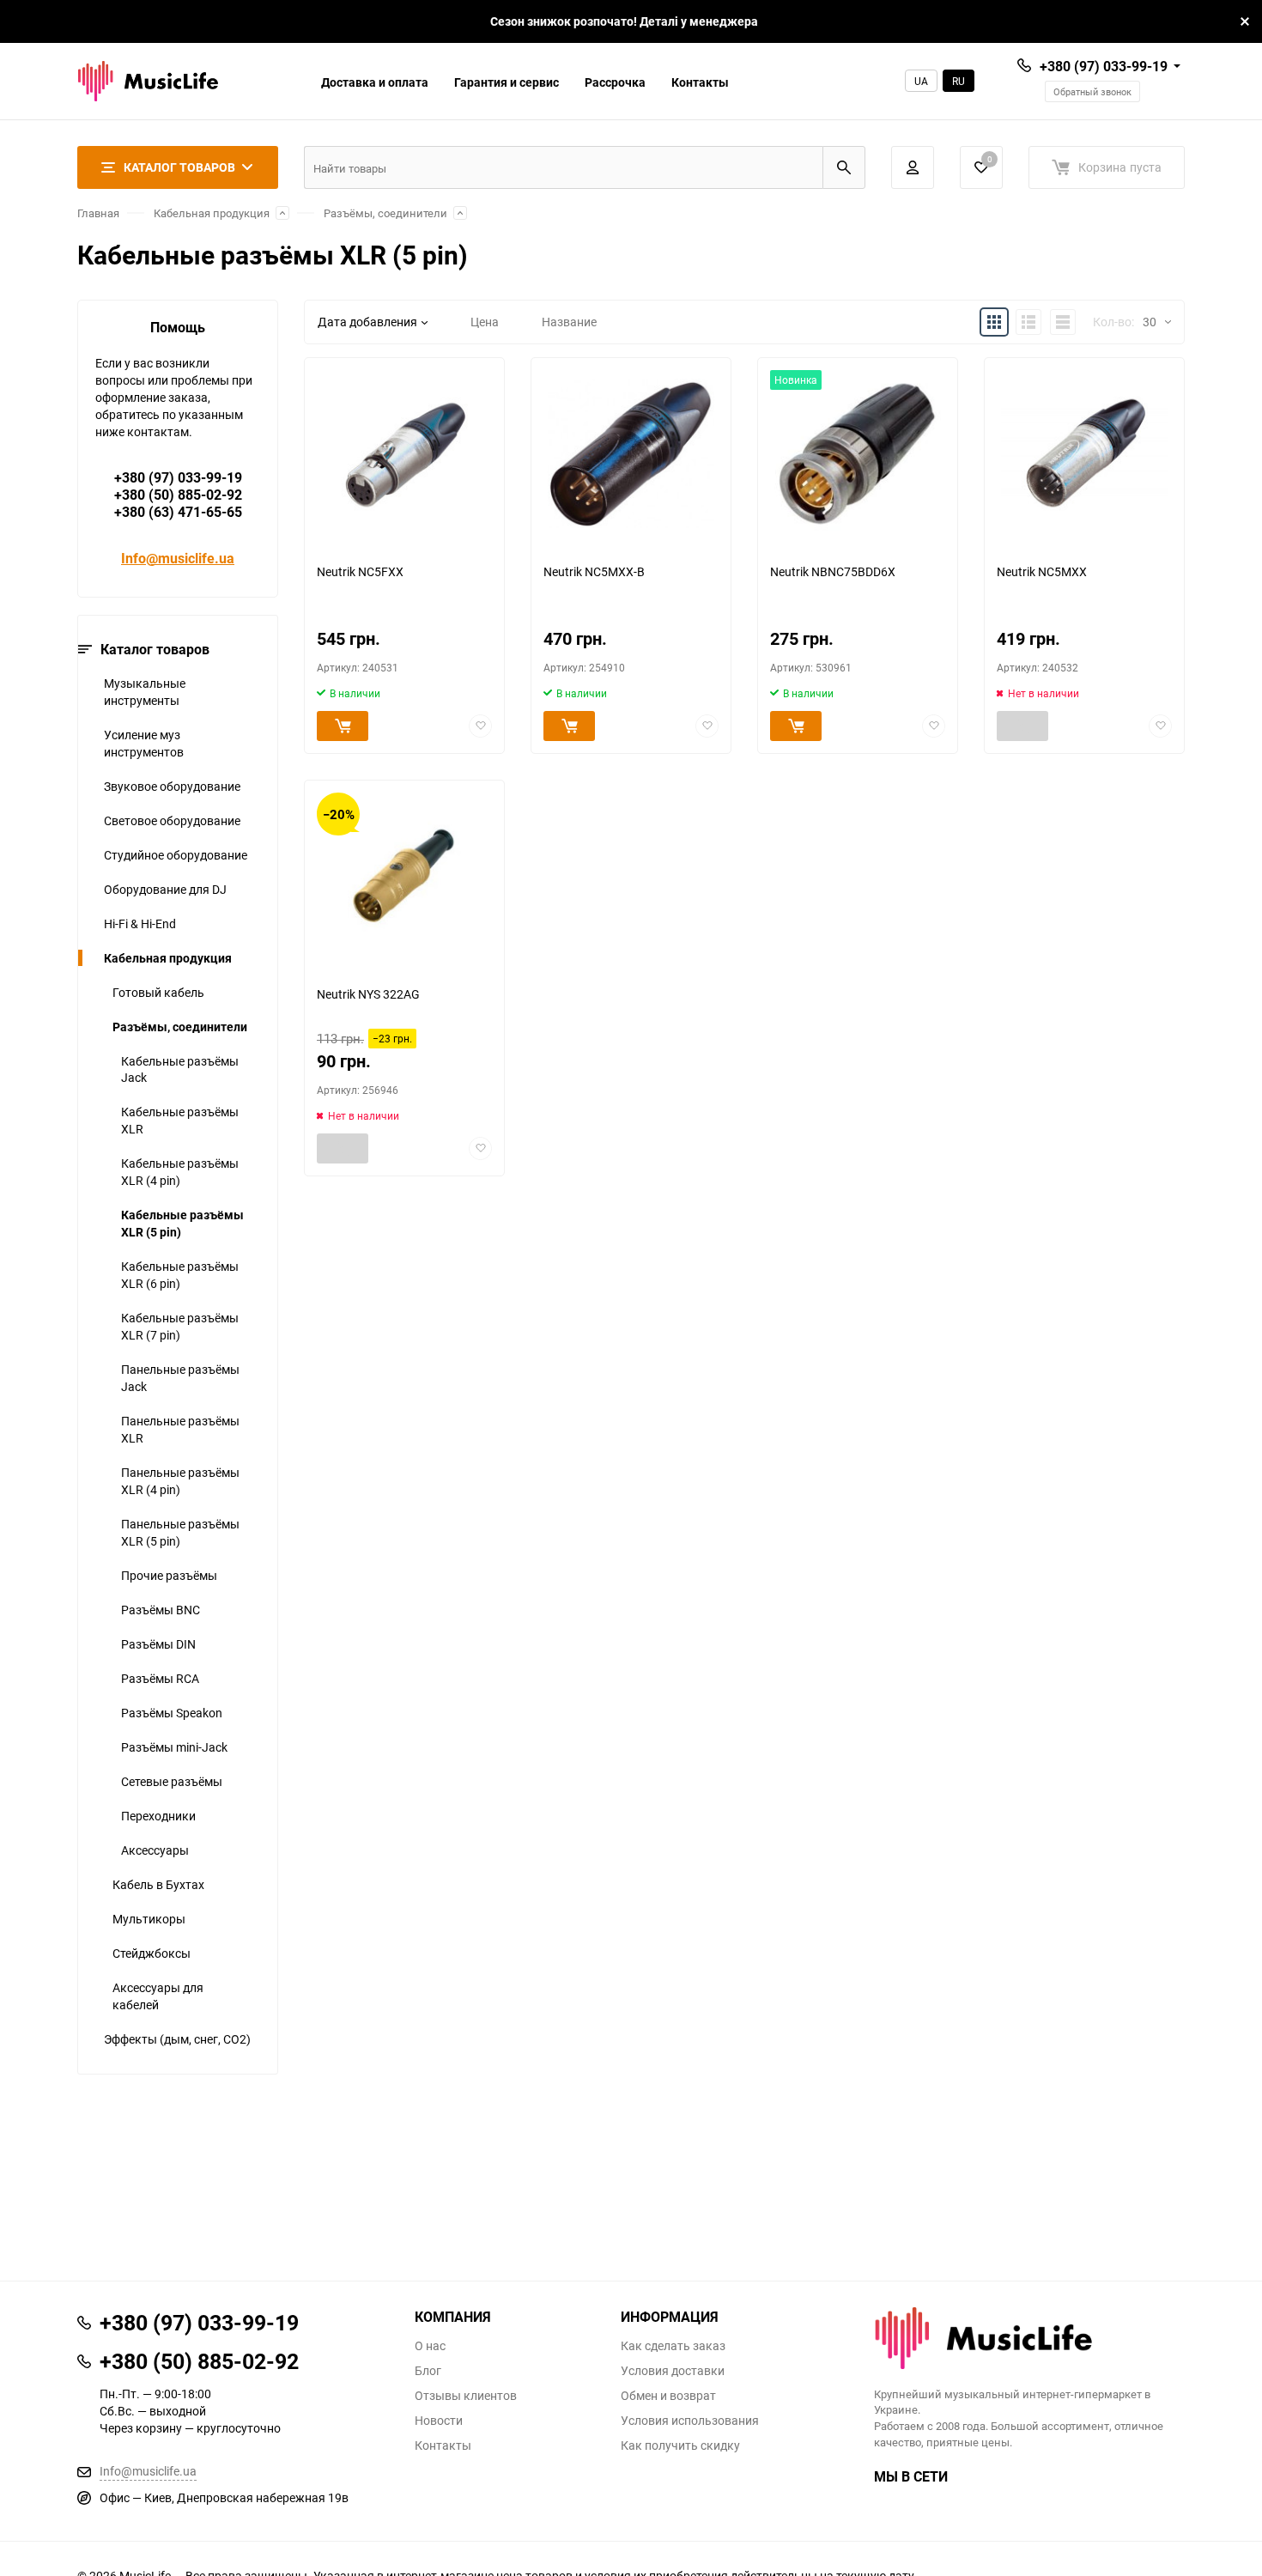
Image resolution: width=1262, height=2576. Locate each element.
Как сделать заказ (673, 2346)
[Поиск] (844, 167)
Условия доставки (673, 2371)
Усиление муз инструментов (144, 743)
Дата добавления (367, 322)
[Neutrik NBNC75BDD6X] (858, 454)
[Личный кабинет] (913, 167)
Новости (439, 2421)
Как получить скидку (680, 2445)
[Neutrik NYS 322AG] (404, 876)
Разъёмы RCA (160, 1678)
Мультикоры (149, 1919)
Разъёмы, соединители (385, 213)
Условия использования (690, 2421)
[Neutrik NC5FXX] (404, 454)
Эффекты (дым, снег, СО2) (177, 2039)
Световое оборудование (172, 820)
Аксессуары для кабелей (158, 1996)
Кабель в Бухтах (158, 1884)
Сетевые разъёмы (172, 1781)
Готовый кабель (158, 992)
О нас (430, 2346)
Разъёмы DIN (158, 1644)
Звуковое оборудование (172, 786)
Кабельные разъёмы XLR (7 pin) (180, 1326)
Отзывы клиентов (466, 2396)
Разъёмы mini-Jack (174, 1747)
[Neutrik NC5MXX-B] (631, 454)
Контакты (700, 82)
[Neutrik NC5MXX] (1084, 454)
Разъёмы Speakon (172, 1713)
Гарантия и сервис (507, 82)
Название (569, 322)
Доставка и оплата (375, 82)
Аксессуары (155, 1850)
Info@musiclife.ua (178, 558)
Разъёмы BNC (161, 1610)
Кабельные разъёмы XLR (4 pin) (180, 1172)
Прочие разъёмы (169, 1575)
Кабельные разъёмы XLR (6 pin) (180, 1275)
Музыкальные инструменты (145, 692)
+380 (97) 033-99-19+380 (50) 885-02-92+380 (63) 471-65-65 (178, 495)
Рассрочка (615, 82)
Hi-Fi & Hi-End (140, 923)
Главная (98, 213)
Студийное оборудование (176, 855)
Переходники (158, 1816)
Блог (428, 2371)
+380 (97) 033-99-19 (1104, 66)
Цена (485, 322)
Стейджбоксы (152, 1953)
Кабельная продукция (212, 213)
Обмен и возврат (668, 2396)
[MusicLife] (1030, 2338)
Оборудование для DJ (165, 889)
